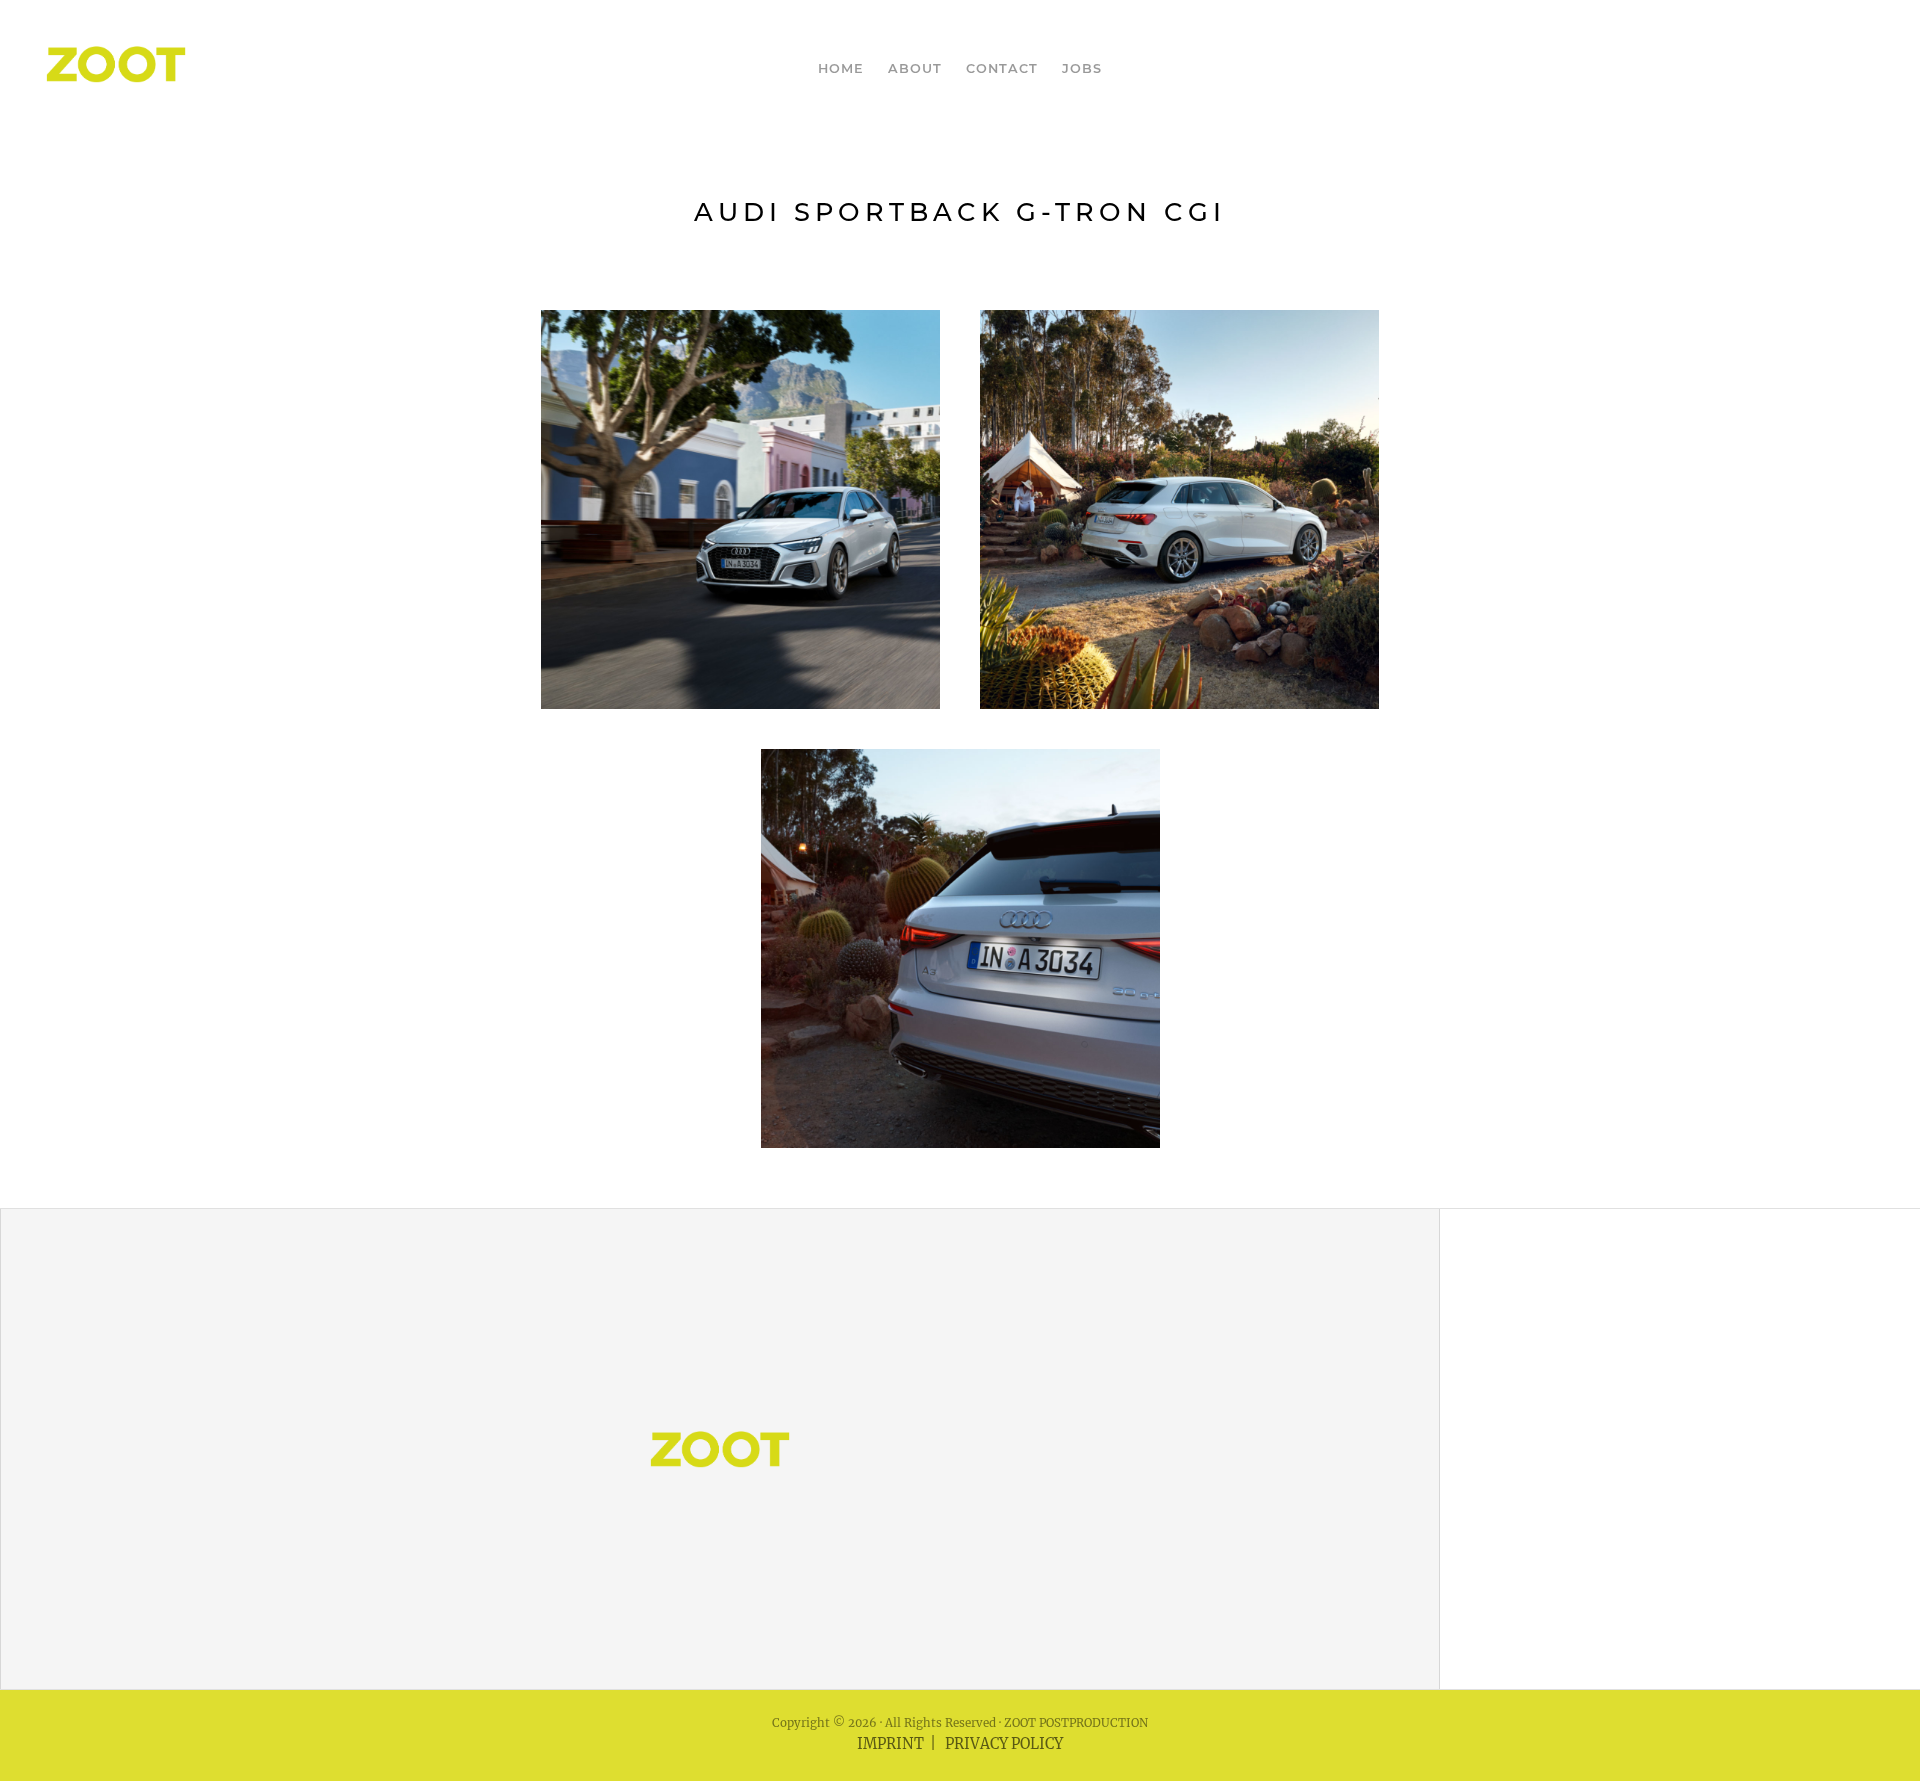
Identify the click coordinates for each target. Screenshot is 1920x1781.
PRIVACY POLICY (1004, 1744)
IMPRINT (890, 1744)
